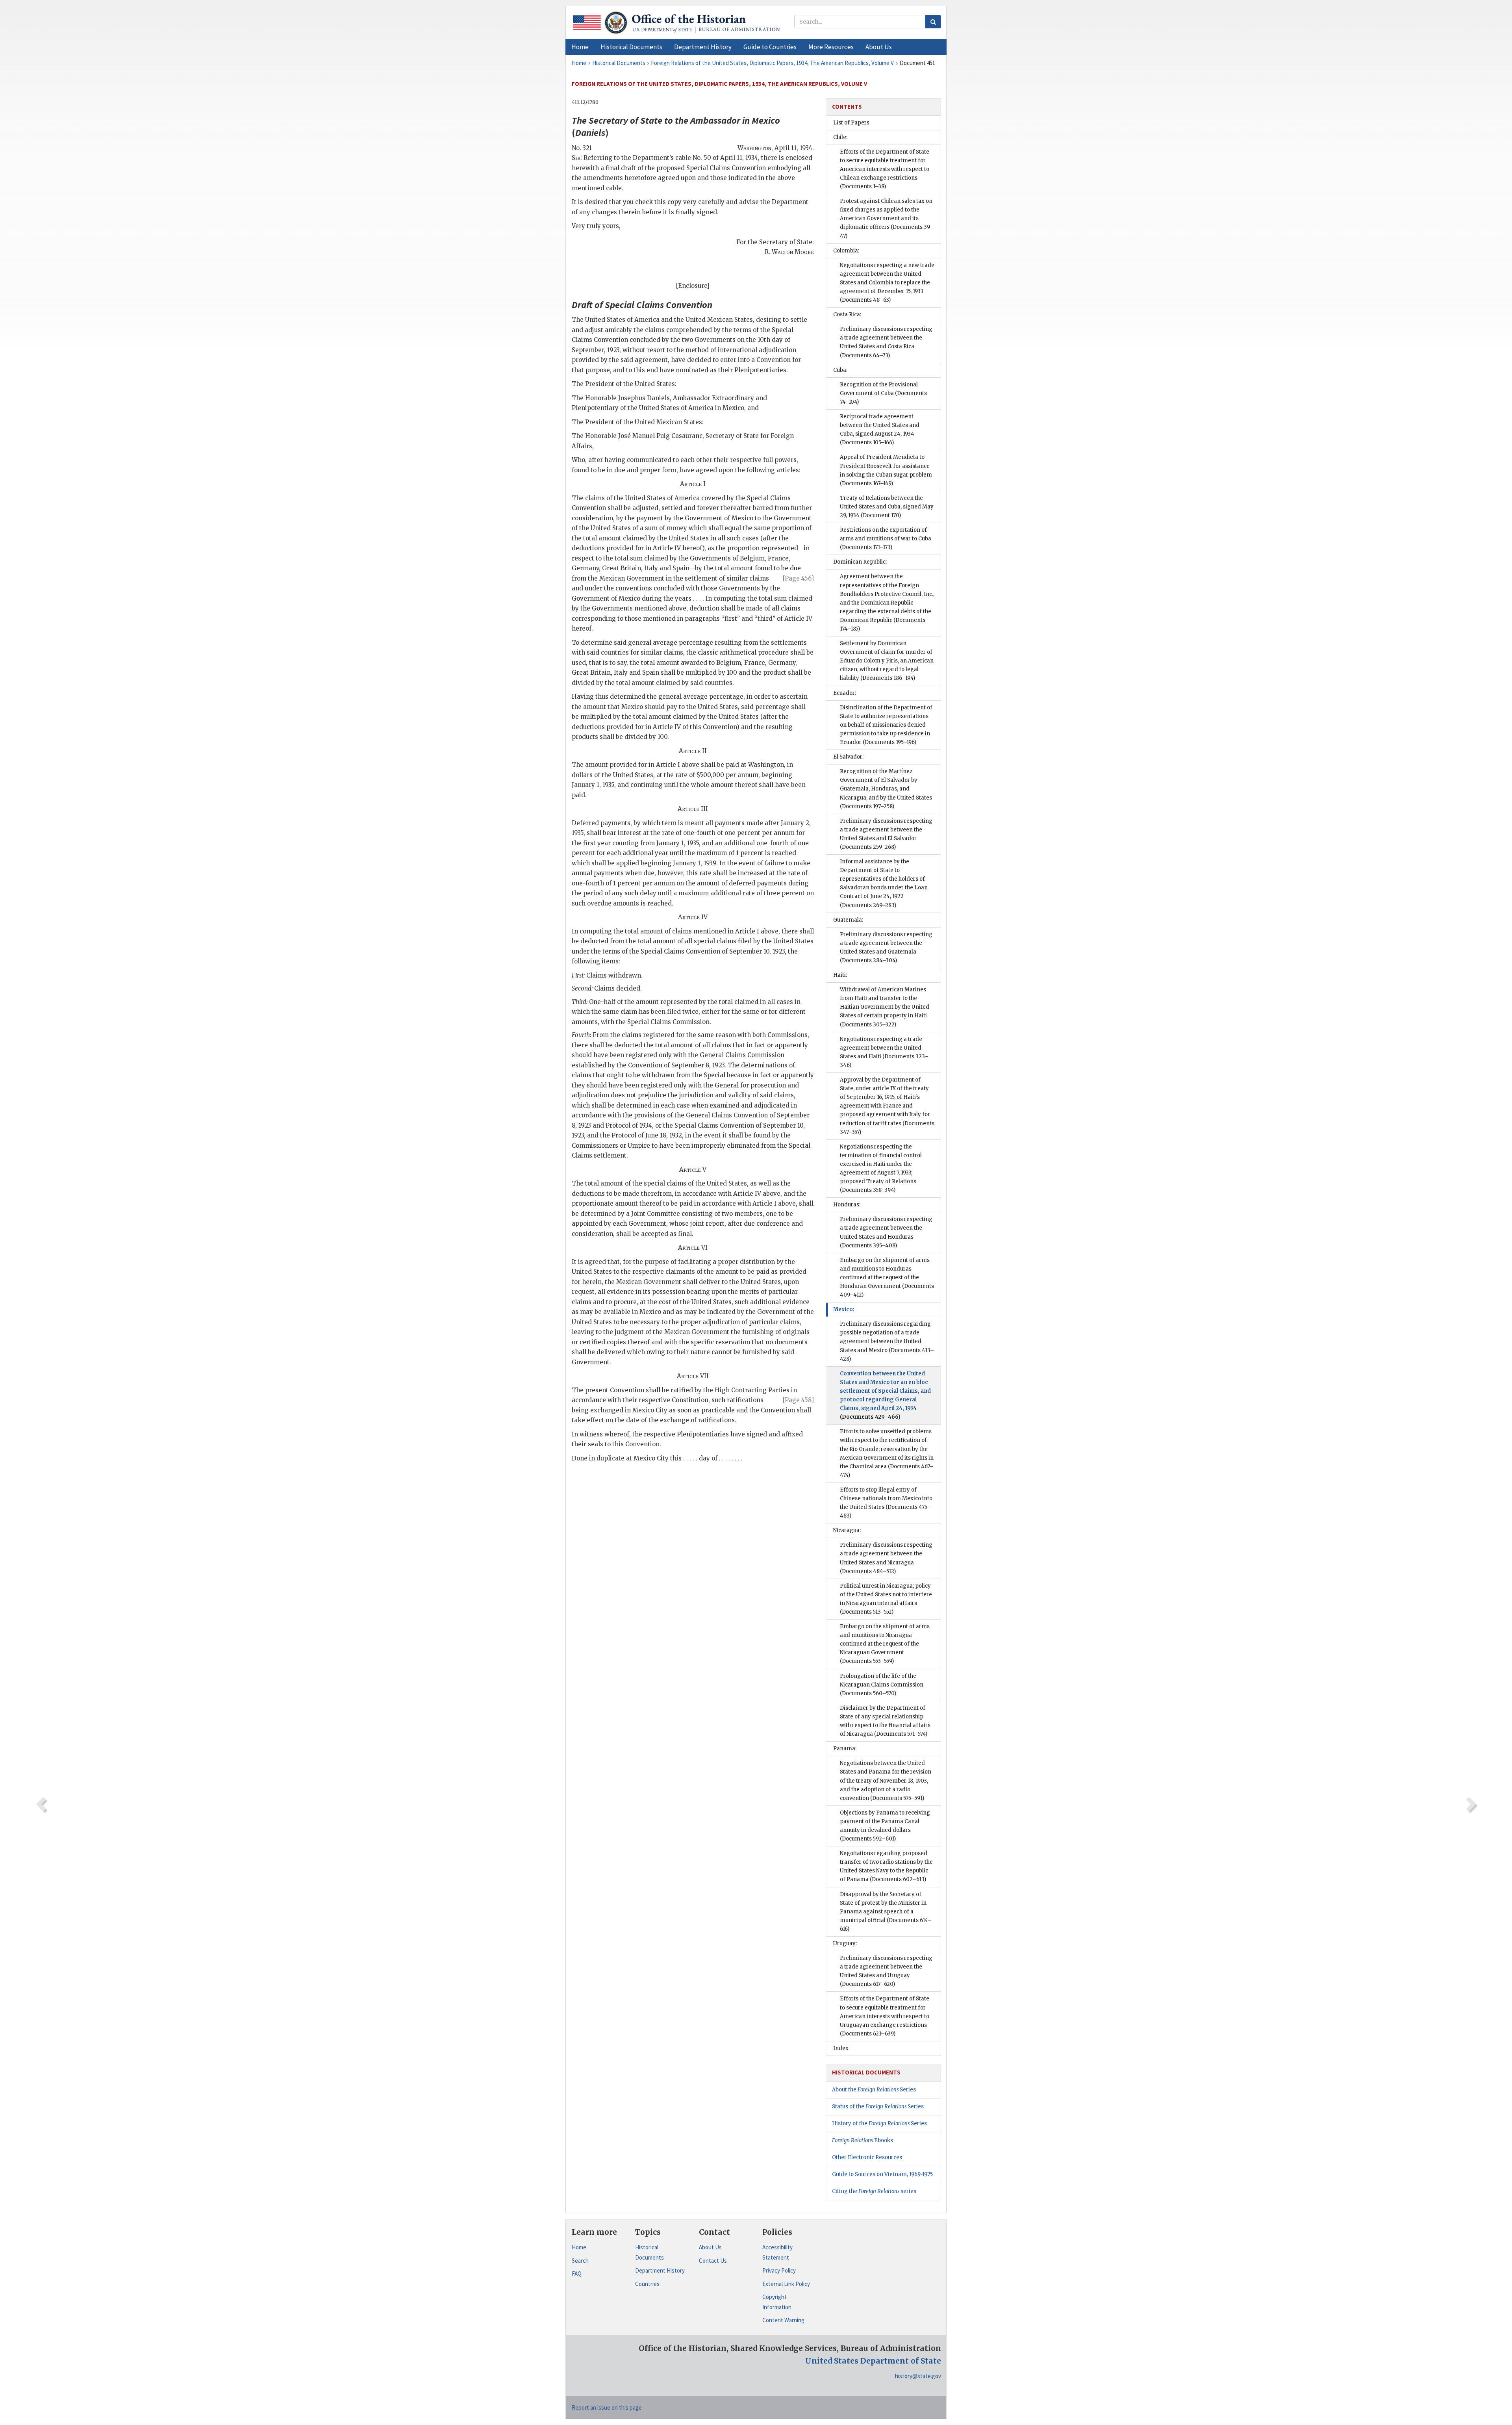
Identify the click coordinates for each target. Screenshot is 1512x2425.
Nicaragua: (847, 1530)
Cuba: (840, 370)
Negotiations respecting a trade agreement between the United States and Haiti (884, 1052)
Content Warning (783, 2320)
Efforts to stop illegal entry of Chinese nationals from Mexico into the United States (886, 1503)
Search (580, 2261)
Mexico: (844, 1309)
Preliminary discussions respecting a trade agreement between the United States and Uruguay (886, 1971)
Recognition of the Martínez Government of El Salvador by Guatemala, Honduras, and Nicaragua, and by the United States (886, 789)
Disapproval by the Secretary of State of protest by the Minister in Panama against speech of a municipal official (886, 1912)
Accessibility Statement (777, 2252)
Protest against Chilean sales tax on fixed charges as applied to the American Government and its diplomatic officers (887, 218)
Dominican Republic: (860, 562)
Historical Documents (649, 2252)
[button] (631, 47)
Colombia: (846, 251)
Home (579, 2247)
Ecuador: (845, 693)
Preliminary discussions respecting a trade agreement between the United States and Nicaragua (886, 1558)
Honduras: (847, 1205)
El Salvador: (848, 757)
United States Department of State (873, 2361)
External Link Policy (786, 2284)
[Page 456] (798, 578)
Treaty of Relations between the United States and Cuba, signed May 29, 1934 (887, 507)
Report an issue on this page (607, 2407)
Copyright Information (777, 2302)
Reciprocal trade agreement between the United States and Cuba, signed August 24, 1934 (880, 430)
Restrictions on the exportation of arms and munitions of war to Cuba (886, 539)
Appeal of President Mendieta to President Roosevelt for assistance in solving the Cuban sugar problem (886, 470)
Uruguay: (845, 1944)
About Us (710, 2247)
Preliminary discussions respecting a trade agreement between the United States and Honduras (886, 1232)
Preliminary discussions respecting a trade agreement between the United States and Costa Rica (886, 342)
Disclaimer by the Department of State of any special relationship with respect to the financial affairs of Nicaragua (885, 1721)
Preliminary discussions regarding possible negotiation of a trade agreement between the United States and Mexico (887, 1341)
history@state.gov (918, 2376)
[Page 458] (798, 1400)
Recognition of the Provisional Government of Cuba (883, 393)
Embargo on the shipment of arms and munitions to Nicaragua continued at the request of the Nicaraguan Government (885, 1644)
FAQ (577, 2274)
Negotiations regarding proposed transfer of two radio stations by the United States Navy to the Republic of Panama (886, 1866)
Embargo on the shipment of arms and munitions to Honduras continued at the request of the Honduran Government (887, 1277)
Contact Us (713, 2261)
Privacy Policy (779, 2270)
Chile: (840, 137)
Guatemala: (848, 920)
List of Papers (851, 123)
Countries (647, 2284)
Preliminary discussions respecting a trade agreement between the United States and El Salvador (886, 834)
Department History (660, 2270)
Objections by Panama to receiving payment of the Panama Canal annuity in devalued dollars (885, 1826)
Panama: (845, 1749)
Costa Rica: (847, 314)
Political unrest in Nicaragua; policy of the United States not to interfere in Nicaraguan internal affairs (886, 1599)
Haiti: (840, 975)
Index (841, 2048)
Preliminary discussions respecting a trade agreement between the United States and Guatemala (886, 947)
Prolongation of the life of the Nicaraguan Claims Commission (882, 1685)
